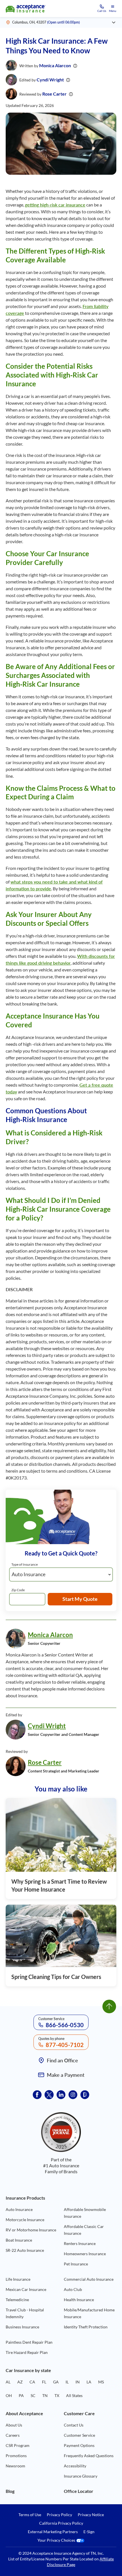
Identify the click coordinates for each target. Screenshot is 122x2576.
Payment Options (79, 2445)
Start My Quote (80, 1599)
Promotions (16, 2456)
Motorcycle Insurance (25, 2220)
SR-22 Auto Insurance (25, 2250)
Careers (13, 2435)
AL (8, 2382)
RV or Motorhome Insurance (31, 2230)
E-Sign (89, 2532)
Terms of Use (30, 2515)
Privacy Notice (91, 2515)
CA (32, 2382)
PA (21, 2395)
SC (33, 2395)
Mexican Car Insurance (26, 2289)
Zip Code (18, 1590)
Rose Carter (54, 94)
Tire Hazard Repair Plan (27, 2352)
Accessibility (75, 2466)
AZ (20, 2382)
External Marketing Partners (53, 2532)
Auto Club (73, 2289)
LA (89, 2382)
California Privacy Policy (61, 2523)
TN (45, 2395)
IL (67, 2382)
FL (44, 2382)
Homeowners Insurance (85, 2254)
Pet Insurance (76, 2264)
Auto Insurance (19, 2209)
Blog (10, 2491)
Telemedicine (17, 2300)
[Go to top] (109, 2006)
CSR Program (18, 2445)
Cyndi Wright (50, 80)
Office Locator (79, 2491)
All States (74, 2395)
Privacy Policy (59, 2515)
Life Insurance (18, 2279)
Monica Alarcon (55, 65)
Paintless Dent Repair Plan (29, 2342)
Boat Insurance (19, 2240)
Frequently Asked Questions (89, 2456)
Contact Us (74, 2425)
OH (9, 2395)
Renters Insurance (80, 2243)
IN (78, 2382)
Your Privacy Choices (57, 2540)
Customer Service (79, 2435)
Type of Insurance (25, 1564)
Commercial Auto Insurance (89, 2279)
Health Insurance (79, 2300)
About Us (14, 2425)
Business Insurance (22, 2327)
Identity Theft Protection (86, 2327)
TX (57, 2395)
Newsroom (15, 2466)
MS (101, 2382)
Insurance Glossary (81, 2476)
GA (56, 2382)
